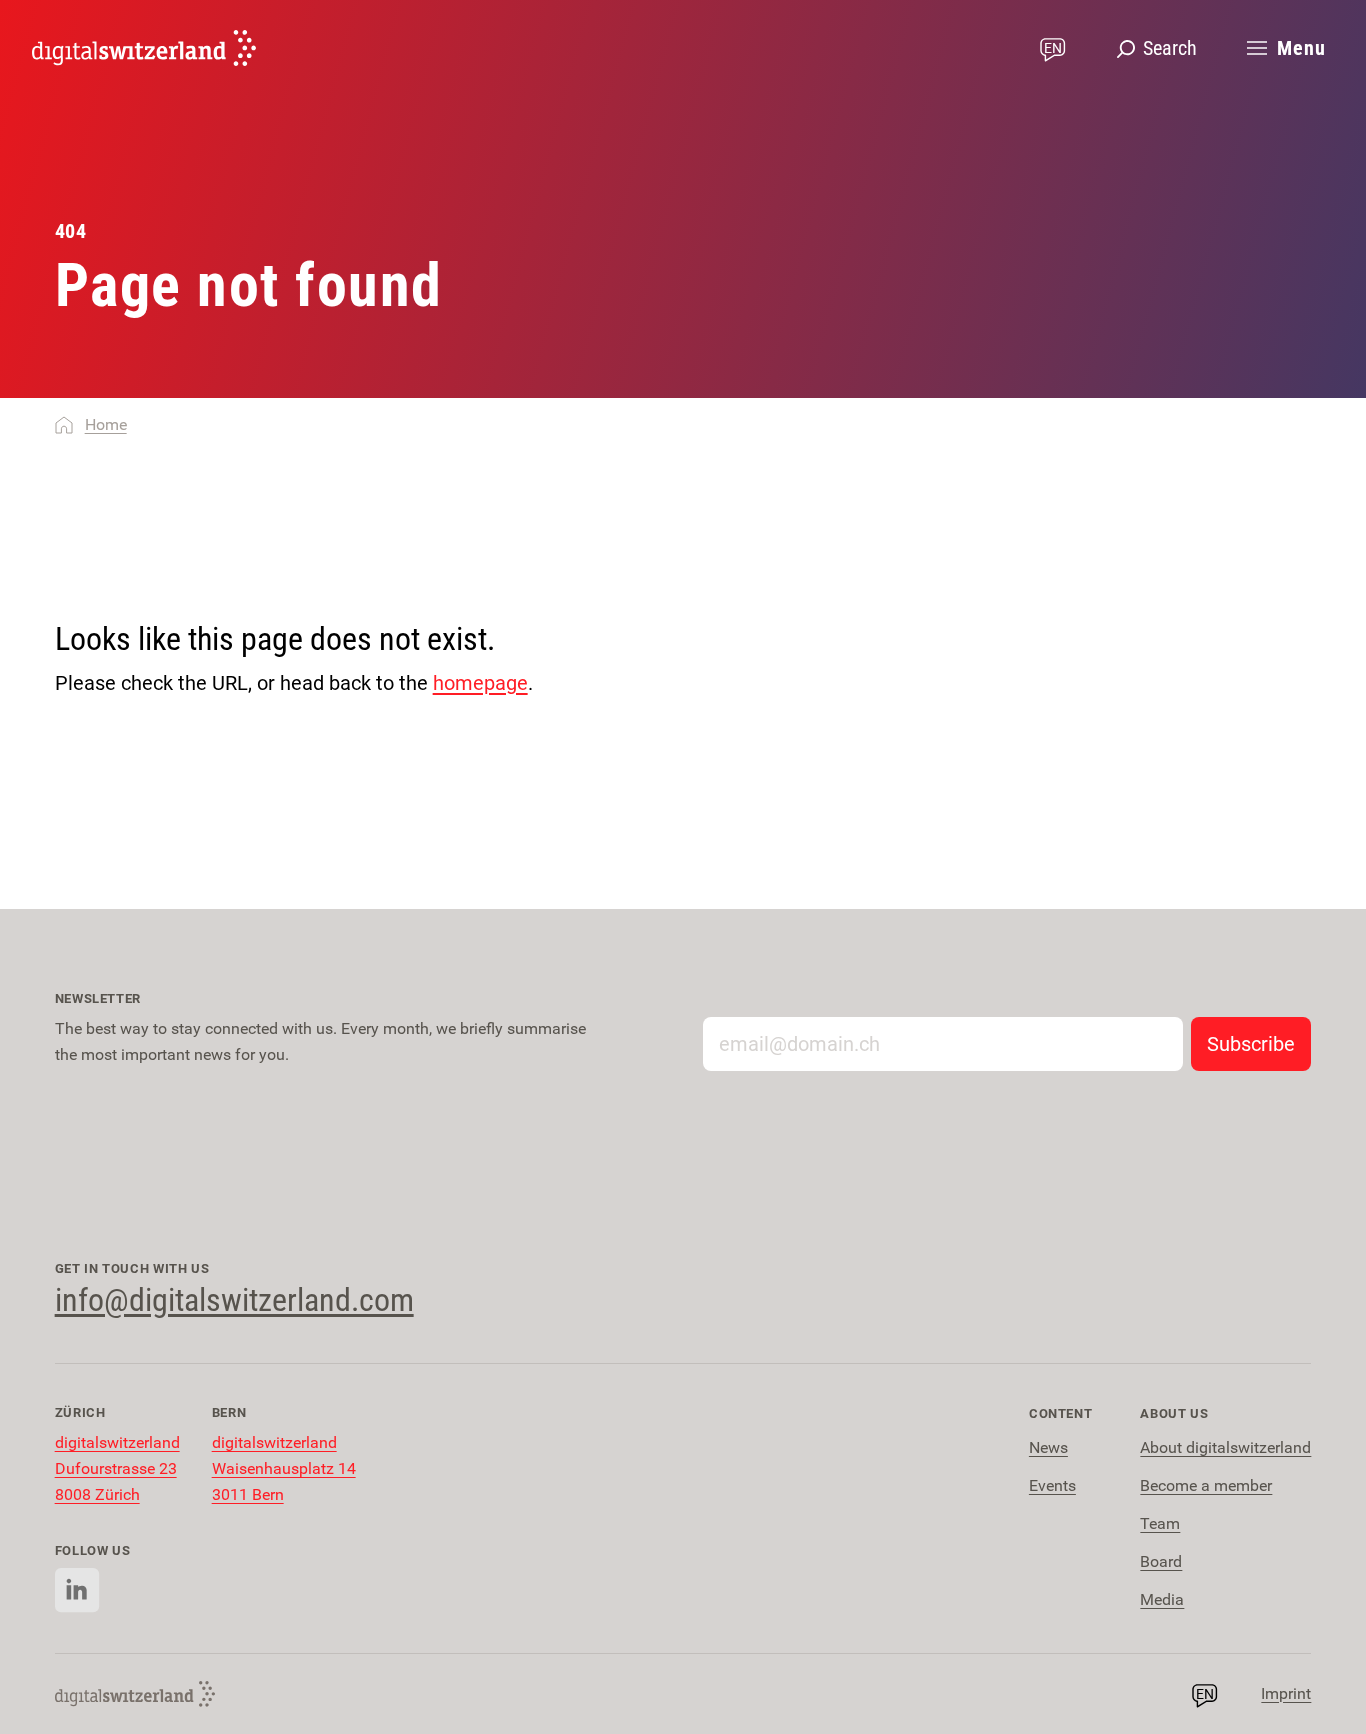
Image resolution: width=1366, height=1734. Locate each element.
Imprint (1286, 1693)
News (1048, 1447)
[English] (144, 48)
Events (1052, 1485)
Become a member (1206, 1485)
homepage (480, 683)
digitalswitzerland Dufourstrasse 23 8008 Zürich (117, 1468)
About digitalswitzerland (1225, 1447)
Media (1162, 1599)
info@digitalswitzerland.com (234, 1300)
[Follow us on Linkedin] (77, 1590)
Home (106, 424)
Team (1160, 1523)
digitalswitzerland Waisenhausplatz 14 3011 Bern (284, 1468)
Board (1161, 1561)
